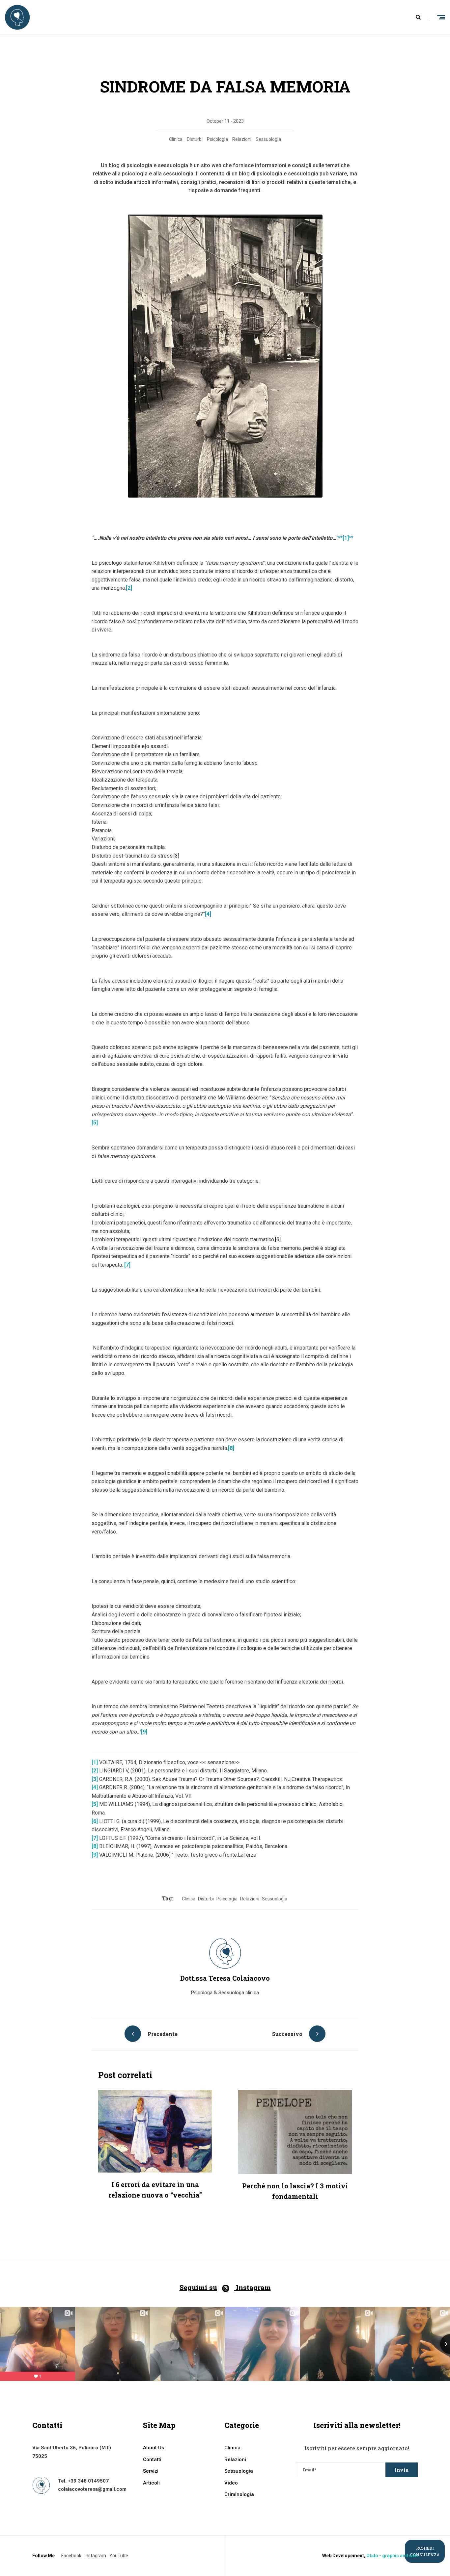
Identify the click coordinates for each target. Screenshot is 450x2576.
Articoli (151, 2483)
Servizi (151, 2471)
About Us (154, 2448)
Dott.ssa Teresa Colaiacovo (225, 1978)
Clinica (176, 139)
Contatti (152, 2460)
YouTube (119, 2556)
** (346, 538)
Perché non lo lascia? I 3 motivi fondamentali (295, 2191)
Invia (402, 2470)
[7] (127, 1265)
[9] (144, 1732)
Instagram (95, 2556)
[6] (278, 1239)
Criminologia (239, 2494)
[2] (129, 588)
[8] (231, 1448)
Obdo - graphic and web (392, 2556)
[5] (95, 1123)
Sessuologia (268, 139)
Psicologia (217, 139)
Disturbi (195, 139)
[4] (208, 914)
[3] (176, 856)
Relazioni (242, 139)
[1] (95, 1762)
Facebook (71, 2556)
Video (231, 2483)
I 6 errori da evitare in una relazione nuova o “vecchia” (155, 2190)
